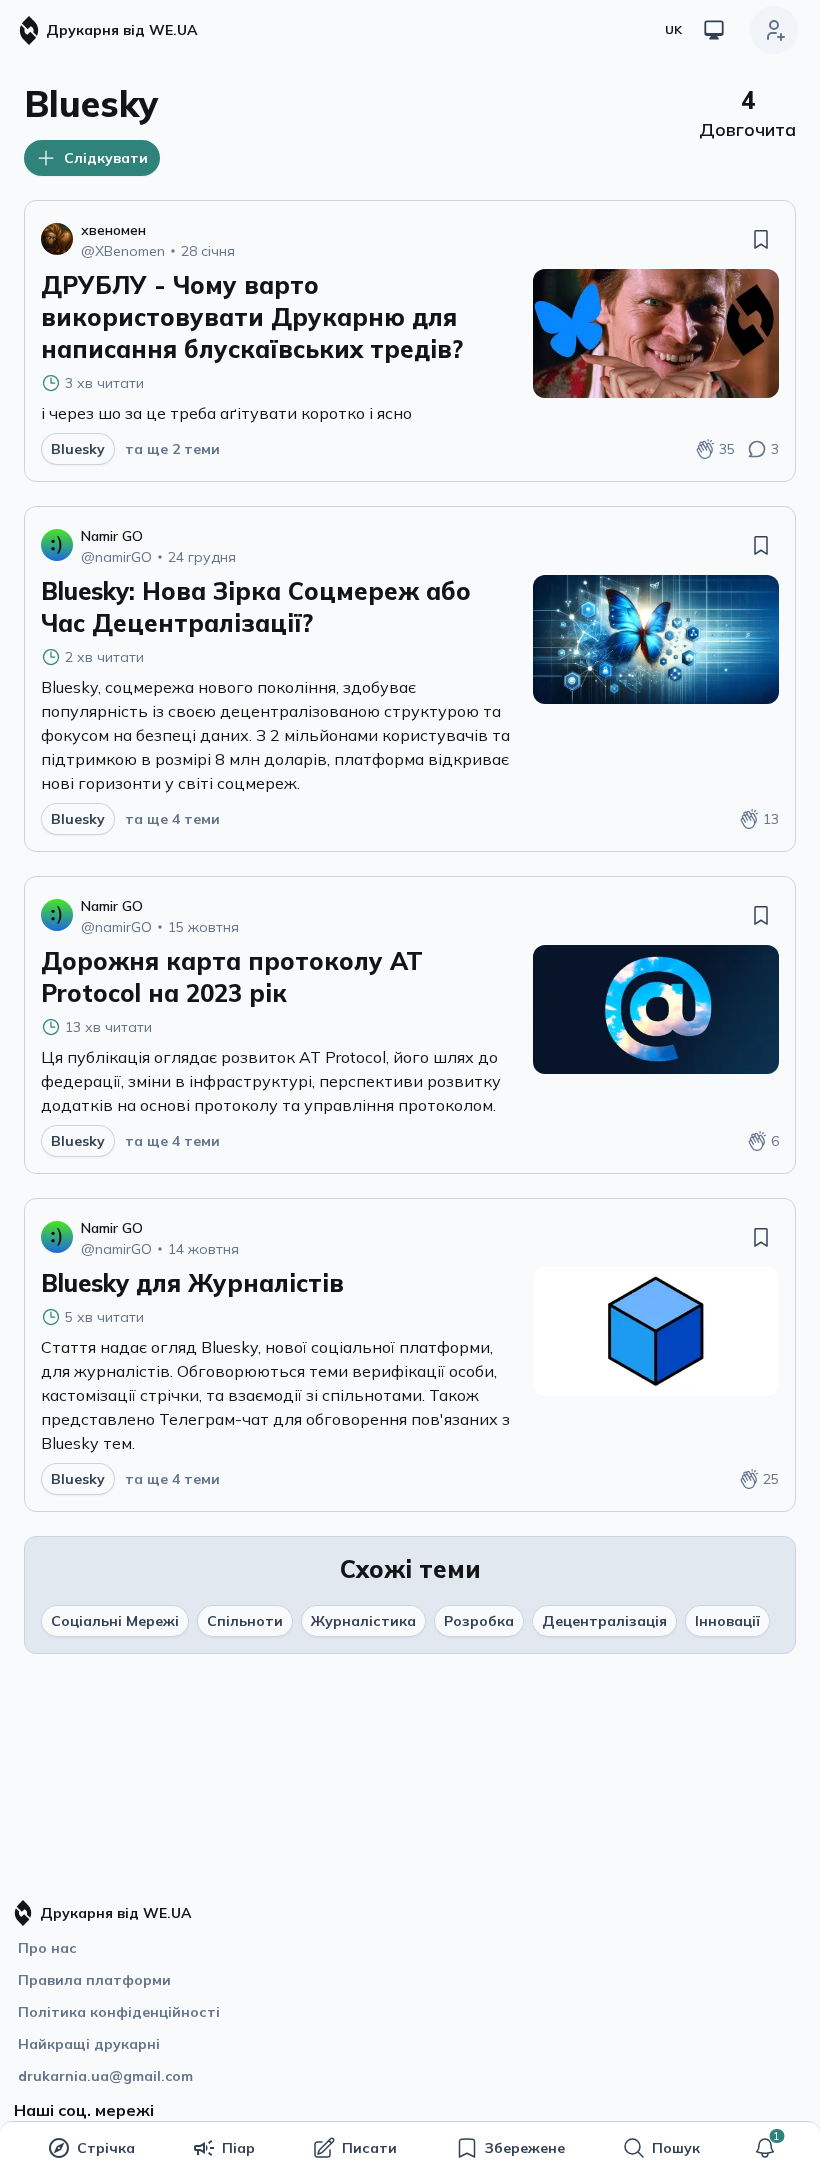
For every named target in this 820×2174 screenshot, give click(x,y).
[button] (765, 2148)
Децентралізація (604, 1621)
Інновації (727, 1621)
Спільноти (245, 1621)
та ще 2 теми (172, 449)
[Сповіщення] (765, 2148)
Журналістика (363, 1621)
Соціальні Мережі (115, 1621)
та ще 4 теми (172, 819)
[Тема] (714, 30)
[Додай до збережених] (761, 239)
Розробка (479, 1621)
